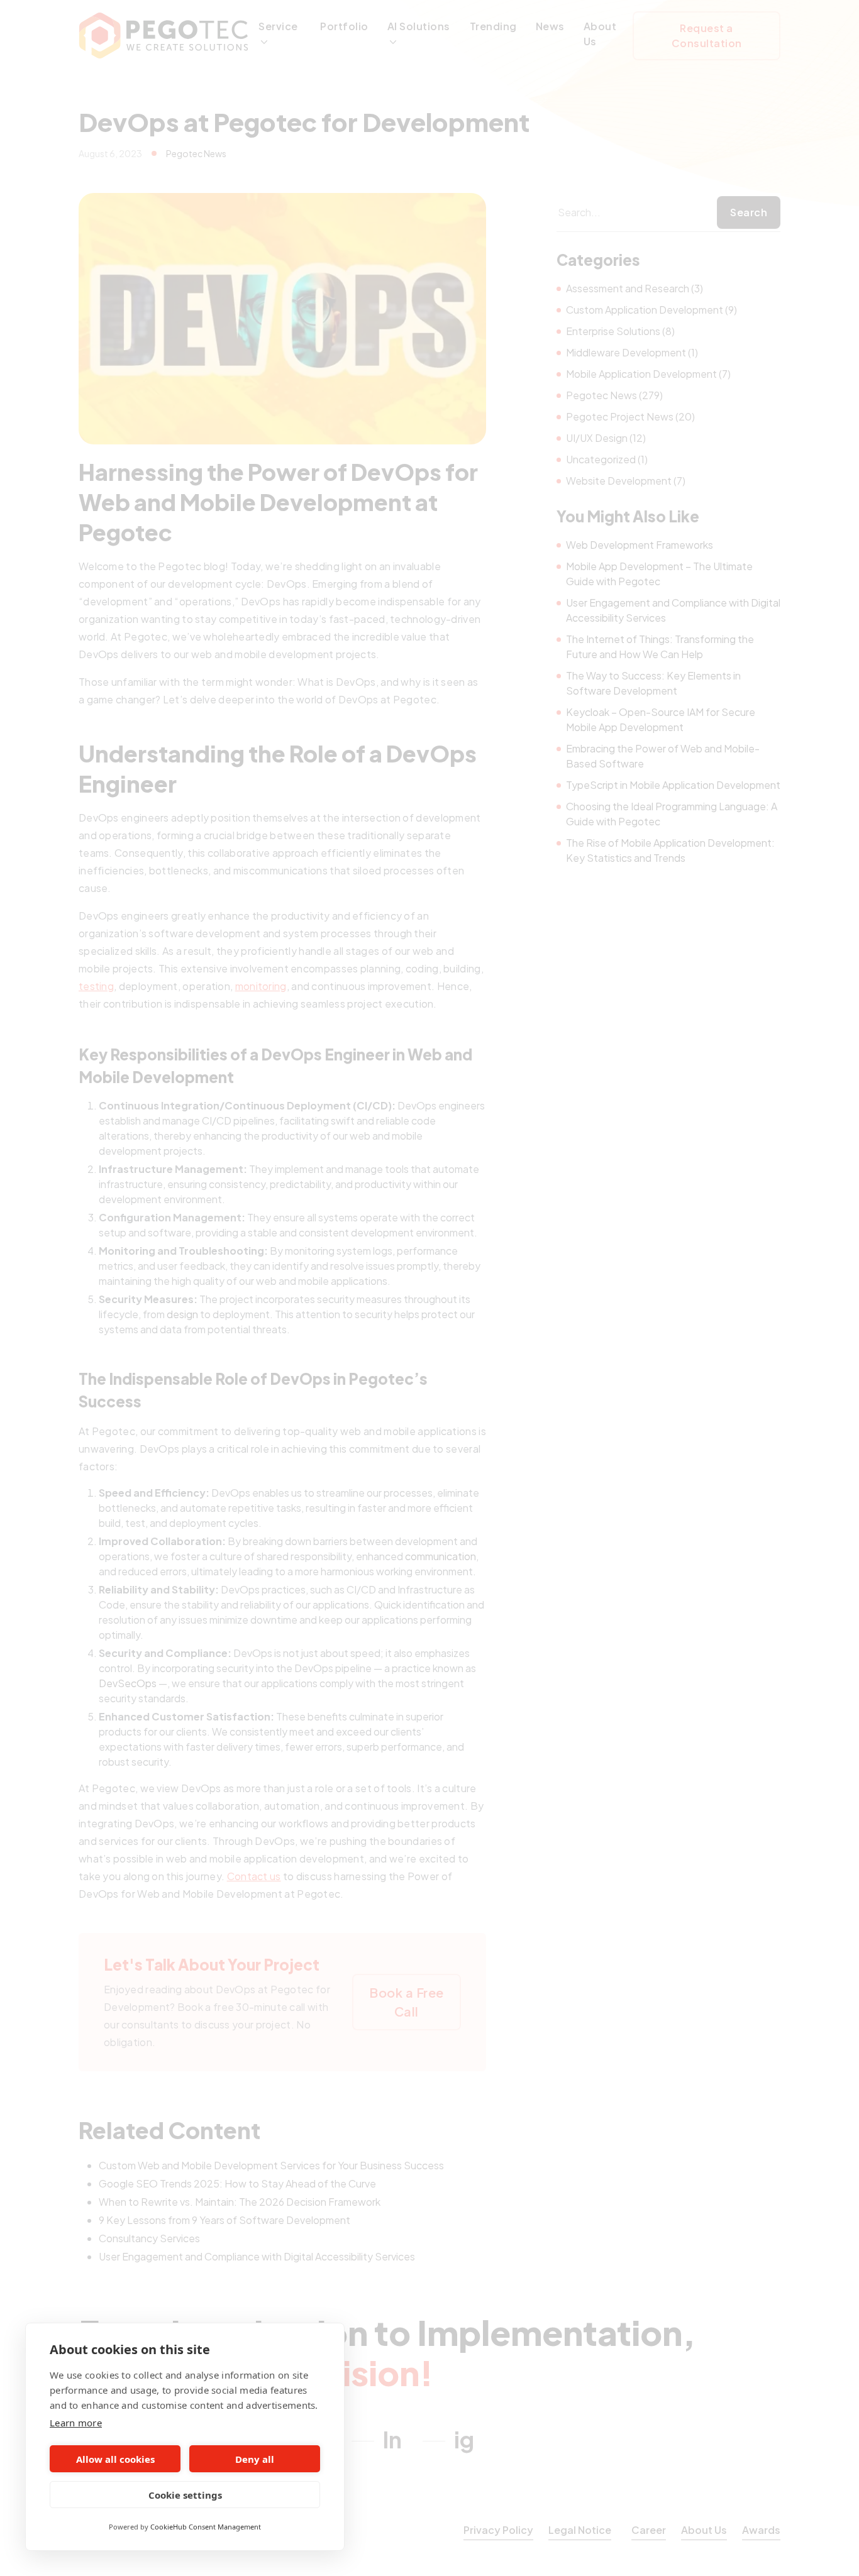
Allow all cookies (115, 2459)
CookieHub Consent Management (206, 2527)
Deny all (255, 2459)
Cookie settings (185, 2495)
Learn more (76, 2423)
